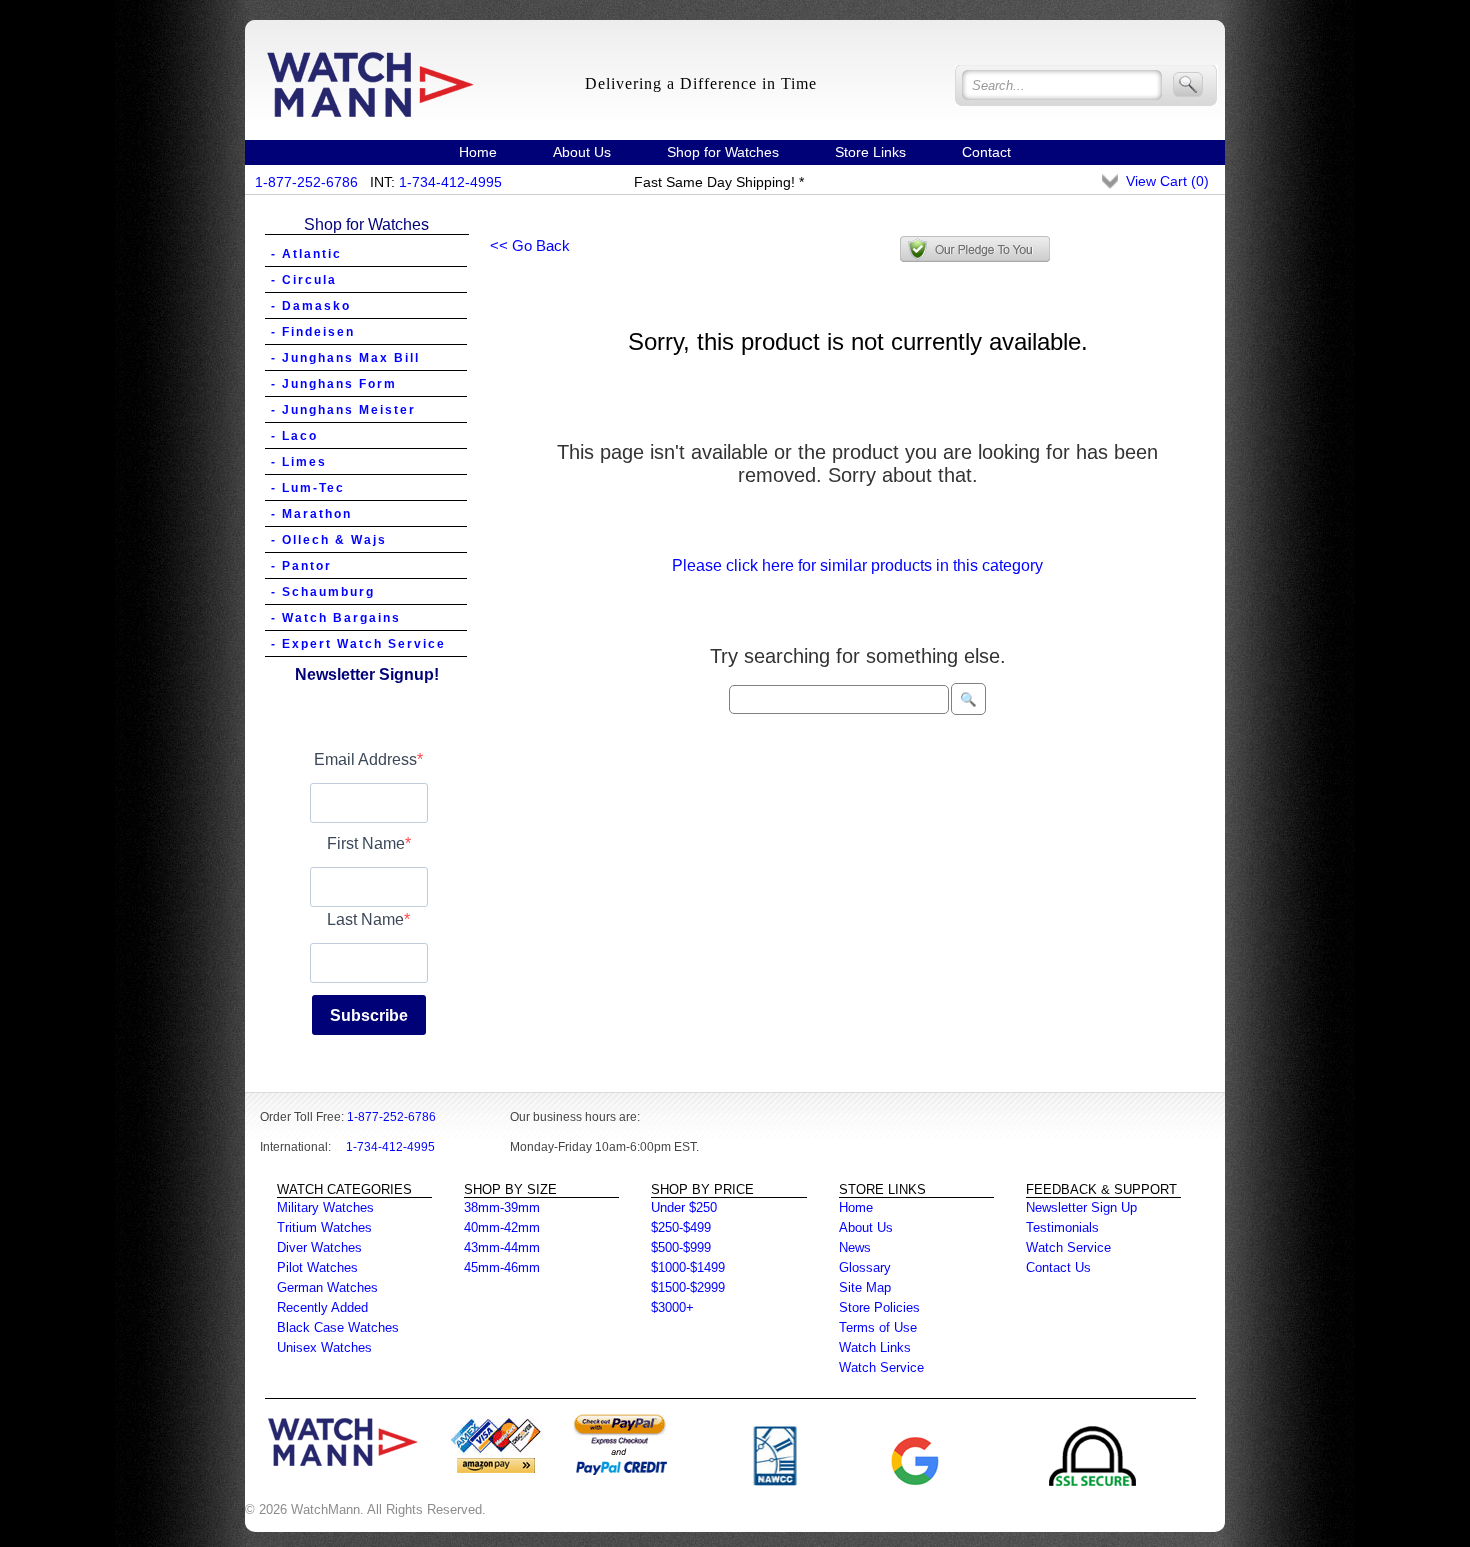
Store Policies (879, 1307)
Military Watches (325, 1207)
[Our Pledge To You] (975, 249)
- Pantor (301, 566)
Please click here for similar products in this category (857, 565)
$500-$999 (681, 1247)
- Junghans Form (334, 384)
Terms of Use (878, 1327)
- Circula (304, 280)
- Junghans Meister (343, 410)
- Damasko (311, 306)
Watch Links (875, 1347)
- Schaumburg (323, 592)
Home (478, 152)
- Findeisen (313, 332)
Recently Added (322, 1307)
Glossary (865, 1267)
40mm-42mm (502, 1227)
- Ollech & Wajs (329, 540)
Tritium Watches (324, 1227)
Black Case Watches (338, 1327)
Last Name (365, 919)
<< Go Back (530, 245)
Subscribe (369, 1015)
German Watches (327, 1287)
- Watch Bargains (336, 618)
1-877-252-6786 (306, 182)
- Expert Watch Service (358, 644)
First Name (366, 843)
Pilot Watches (317, 1267)
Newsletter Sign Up (1081, 1207)
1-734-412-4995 (450, 182)
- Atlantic (306, 254)
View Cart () (1167, 181)
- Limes (299, 462)
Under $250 (684, 1207)
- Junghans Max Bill (345, 358)
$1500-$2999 (688, 1287)
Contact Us (1058, 1267)
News (855, 1247)
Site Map (865, 1287)
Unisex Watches (324, 1347)
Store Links (870, 152)
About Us (582, 152)
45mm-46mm (502, 1267)
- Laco (294, 436)
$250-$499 (681, 1227)
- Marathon (311, 514)
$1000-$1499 (688, 1267)
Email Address (365, 759)
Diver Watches (319, 1247)
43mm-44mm (502, 1247)
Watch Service (881, 1367)
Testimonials (1062, 1227)
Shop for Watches (723, 152)
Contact (986, 152)
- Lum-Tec (308, 488)
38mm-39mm (502, 1207)
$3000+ (672, 1307)
